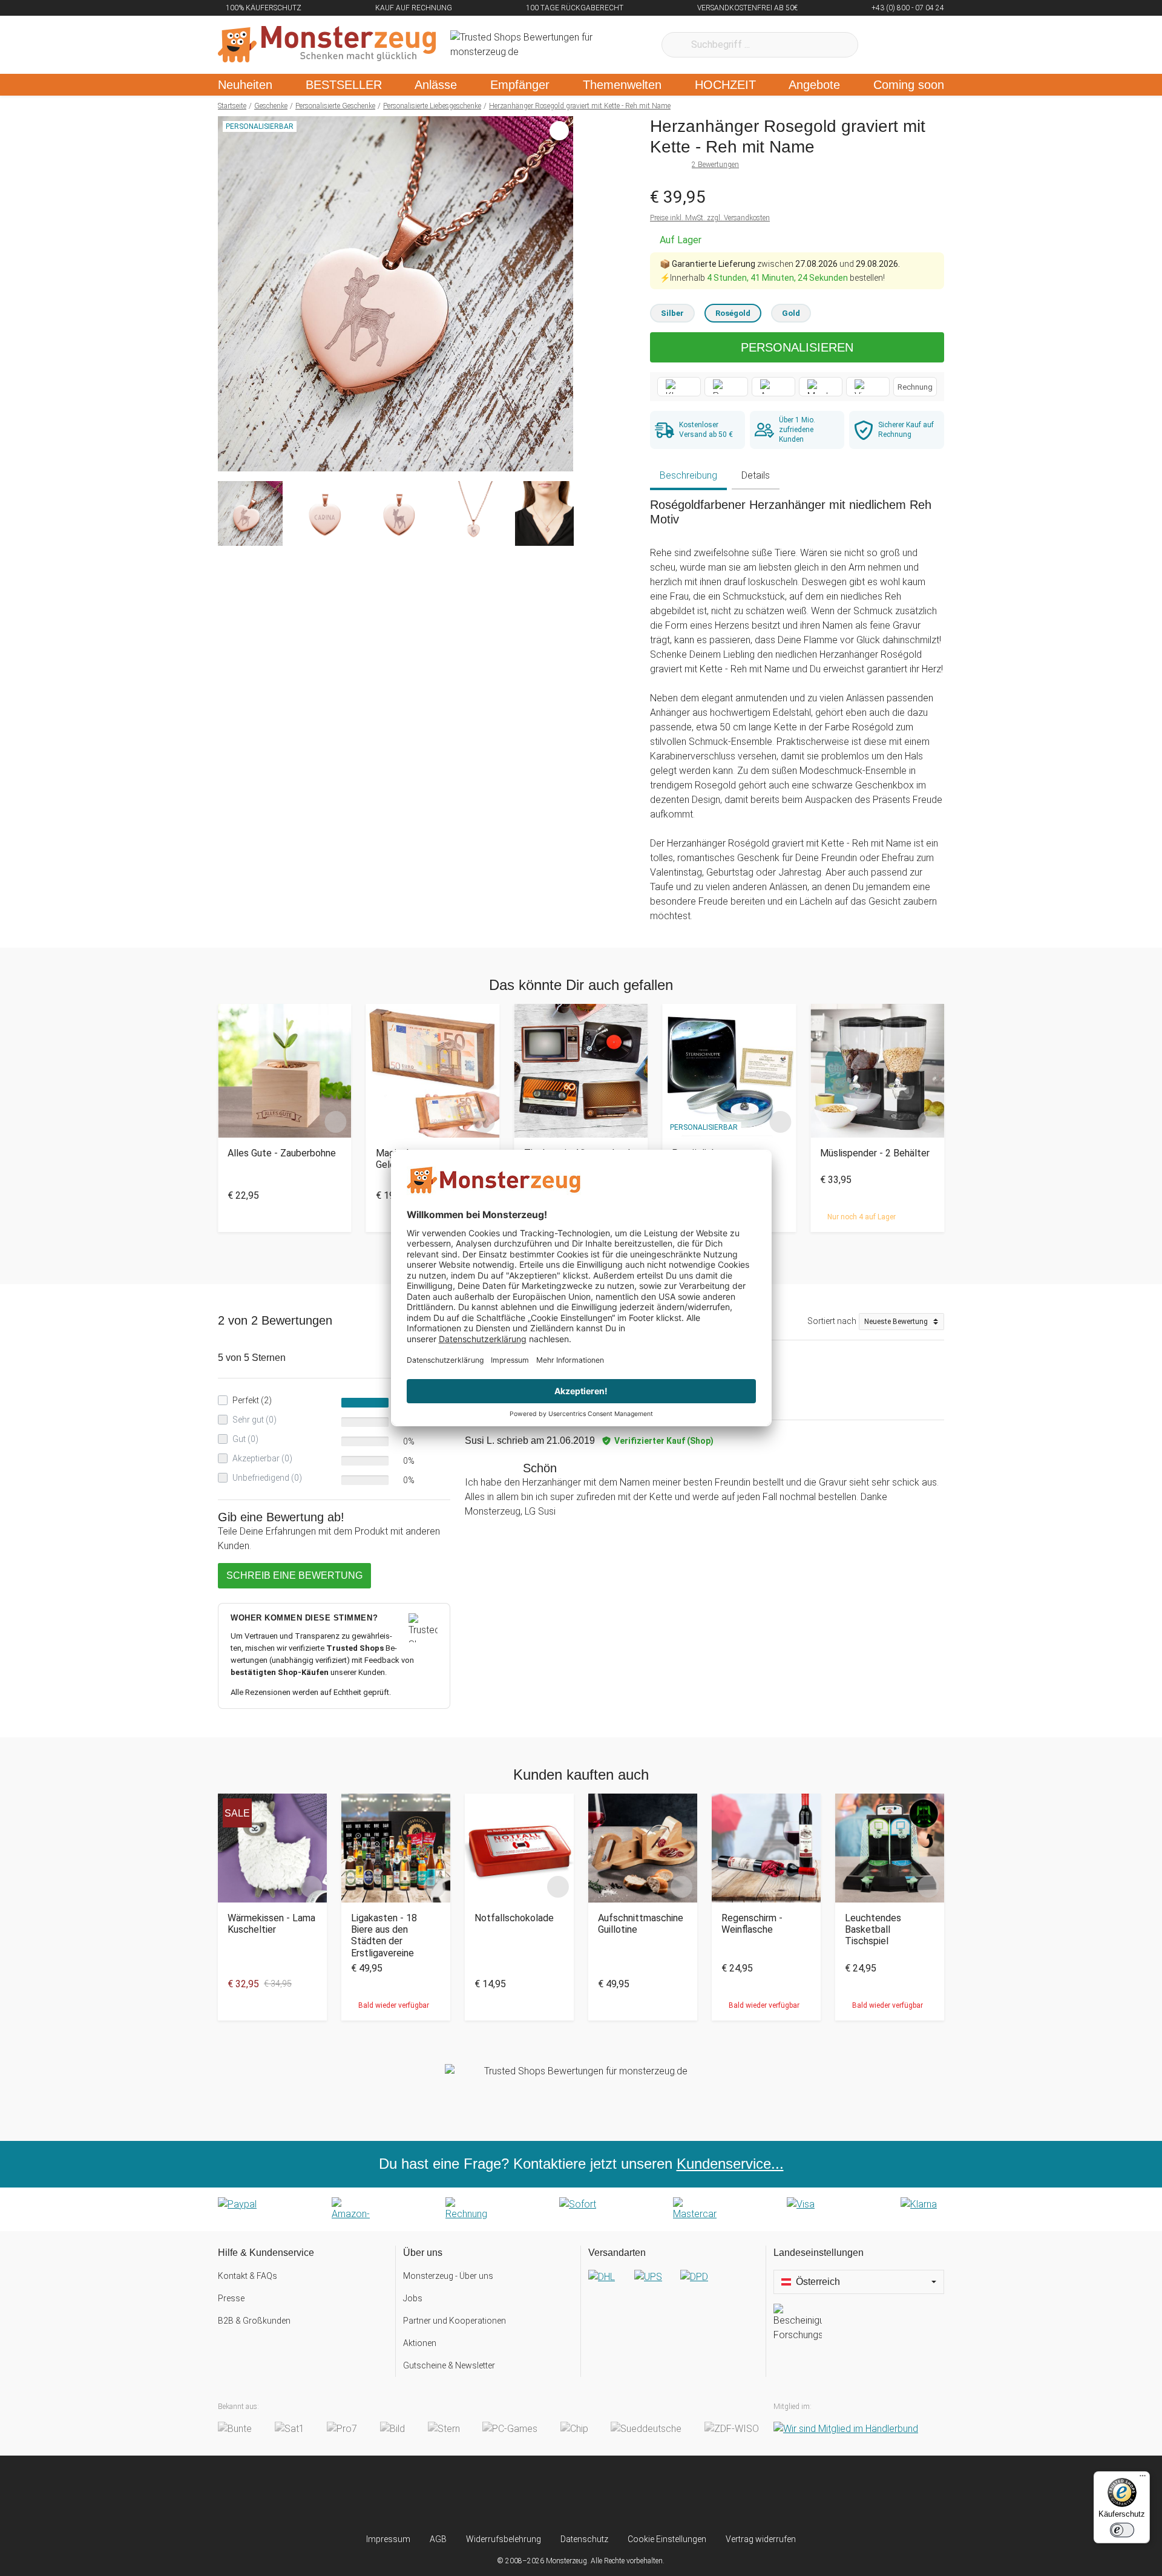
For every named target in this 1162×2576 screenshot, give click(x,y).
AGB (438, 2539)
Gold (791, 313)
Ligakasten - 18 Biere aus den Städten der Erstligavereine (384, 1935)
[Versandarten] (673, 2287)
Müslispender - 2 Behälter (875, 1153)
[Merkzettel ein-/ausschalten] (557, 456)
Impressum (388, 2539)
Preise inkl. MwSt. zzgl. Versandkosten (710, 218)
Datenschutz (584, 2539)
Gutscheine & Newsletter (449, 2365)
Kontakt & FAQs (248, 2276)
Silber (672, 313)
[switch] (1122, 2530)
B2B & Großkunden (254, 2321)
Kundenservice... (730, 2164)
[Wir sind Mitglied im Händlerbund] (846, 2429)
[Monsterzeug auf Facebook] (557, 2494)
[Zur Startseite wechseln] (327, 45)
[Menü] (1143, 2479)
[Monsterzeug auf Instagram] (509, 2494)
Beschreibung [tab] (688, 475)
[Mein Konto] (919, 45)
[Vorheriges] (230, 294)
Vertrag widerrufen (761, 2539)
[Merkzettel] (883, 45)
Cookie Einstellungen (667, 2539)
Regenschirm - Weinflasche (752, 1924)
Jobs (413, 2298)
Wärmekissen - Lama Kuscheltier (271, 1924)
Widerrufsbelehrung (504, 2539)
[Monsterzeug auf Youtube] (653, 2494)
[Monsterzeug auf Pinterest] (605, 2494)
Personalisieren (797, 347)
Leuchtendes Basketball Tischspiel (873, 1929)
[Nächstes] (561, 294)
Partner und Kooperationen (455, 2321)
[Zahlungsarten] (581, 2209)
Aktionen (420, 2343)
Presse (231, 2298)
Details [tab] (756, 475)
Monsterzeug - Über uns (448, 2276)
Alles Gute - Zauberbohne (282, 1153)
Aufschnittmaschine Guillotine (641, 1924)
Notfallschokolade (514, 1918)
